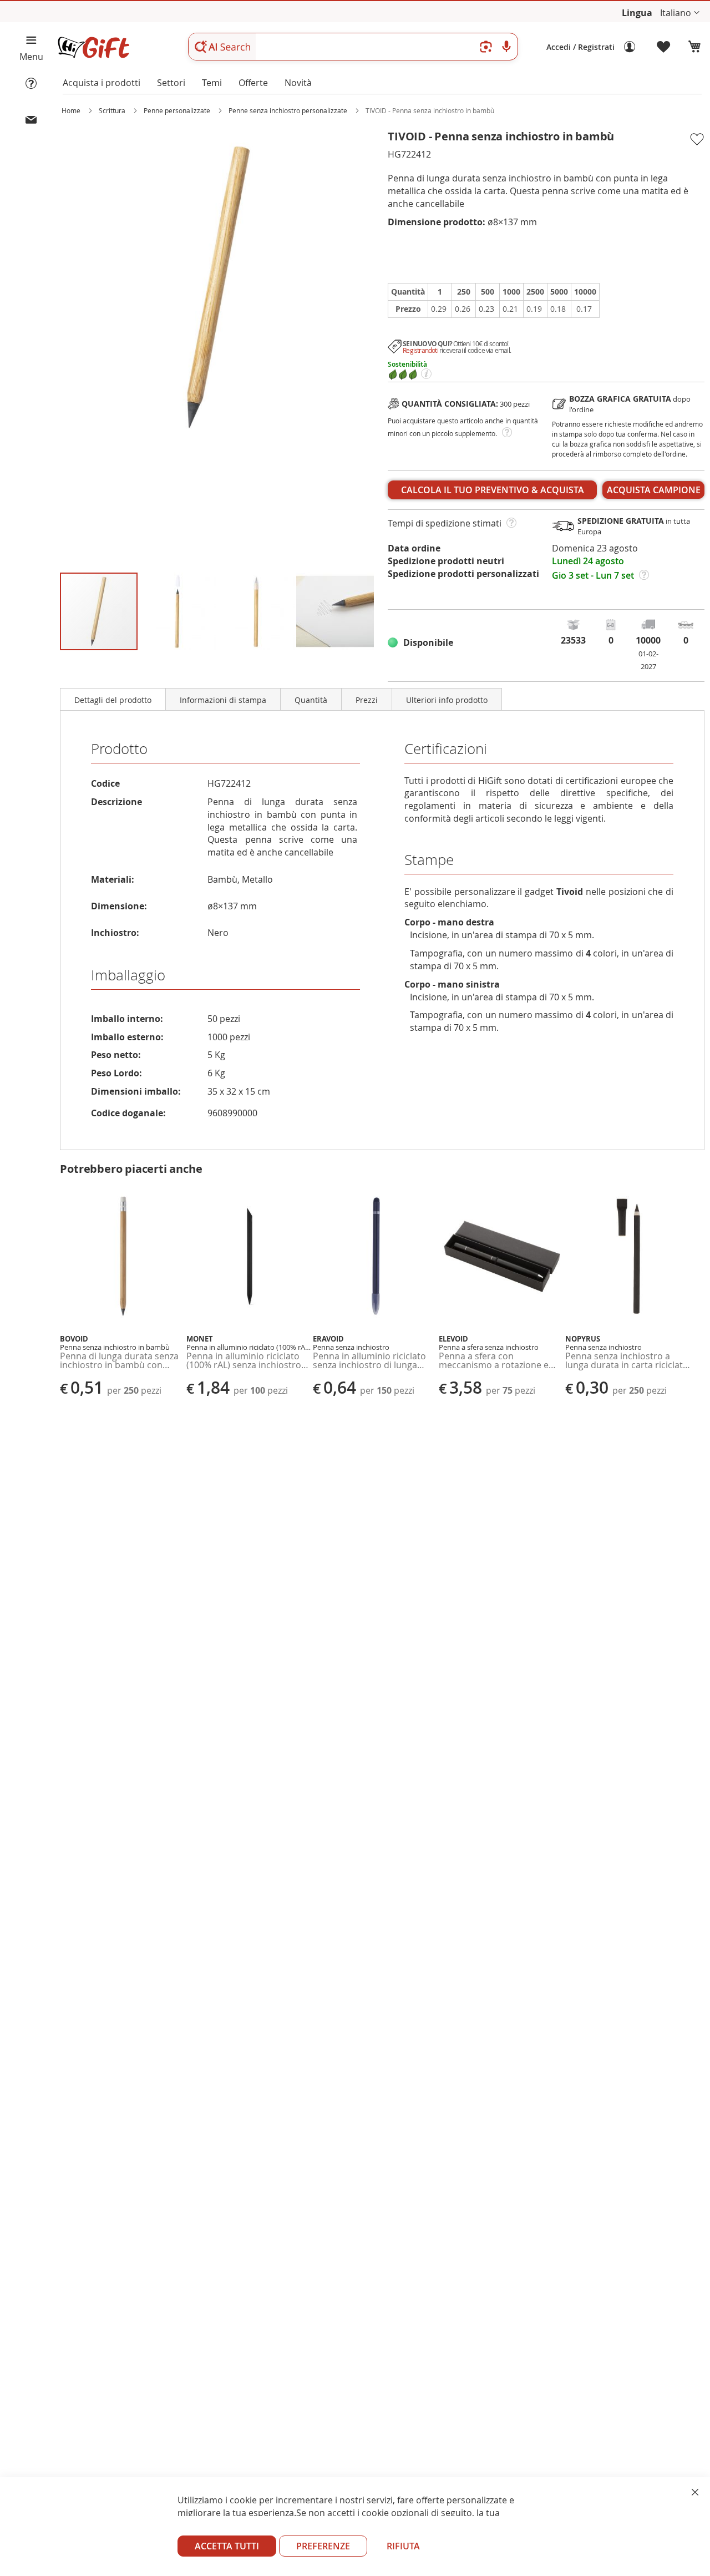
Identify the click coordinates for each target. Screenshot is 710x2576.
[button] (680, 13)
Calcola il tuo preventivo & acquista (493, 490)
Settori (171, 83)
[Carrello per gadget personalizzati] (694, 47)
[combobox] (353, 47)
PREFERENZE (323, 2546)
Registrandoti (420, 350)
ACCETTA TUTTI (227, 2546)
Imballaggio (128, 975)
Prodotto (119, 749)
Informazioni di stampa (223, 700)
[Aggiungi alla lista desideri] (696, 139)
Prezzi (367, 700)
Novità (298, 83)
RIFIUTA (403, 2546)
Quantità (311, 700)
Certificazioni (446, 749)
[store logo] (93, 47)
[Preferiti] (664, 47)
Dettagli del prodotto (113, 700)
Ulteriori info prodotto (447, 700)
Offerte (253, 83)
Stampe (429, 860)
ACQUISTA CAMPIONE (654, 490)
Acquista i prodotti (102, 83)
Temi (212, 83)
